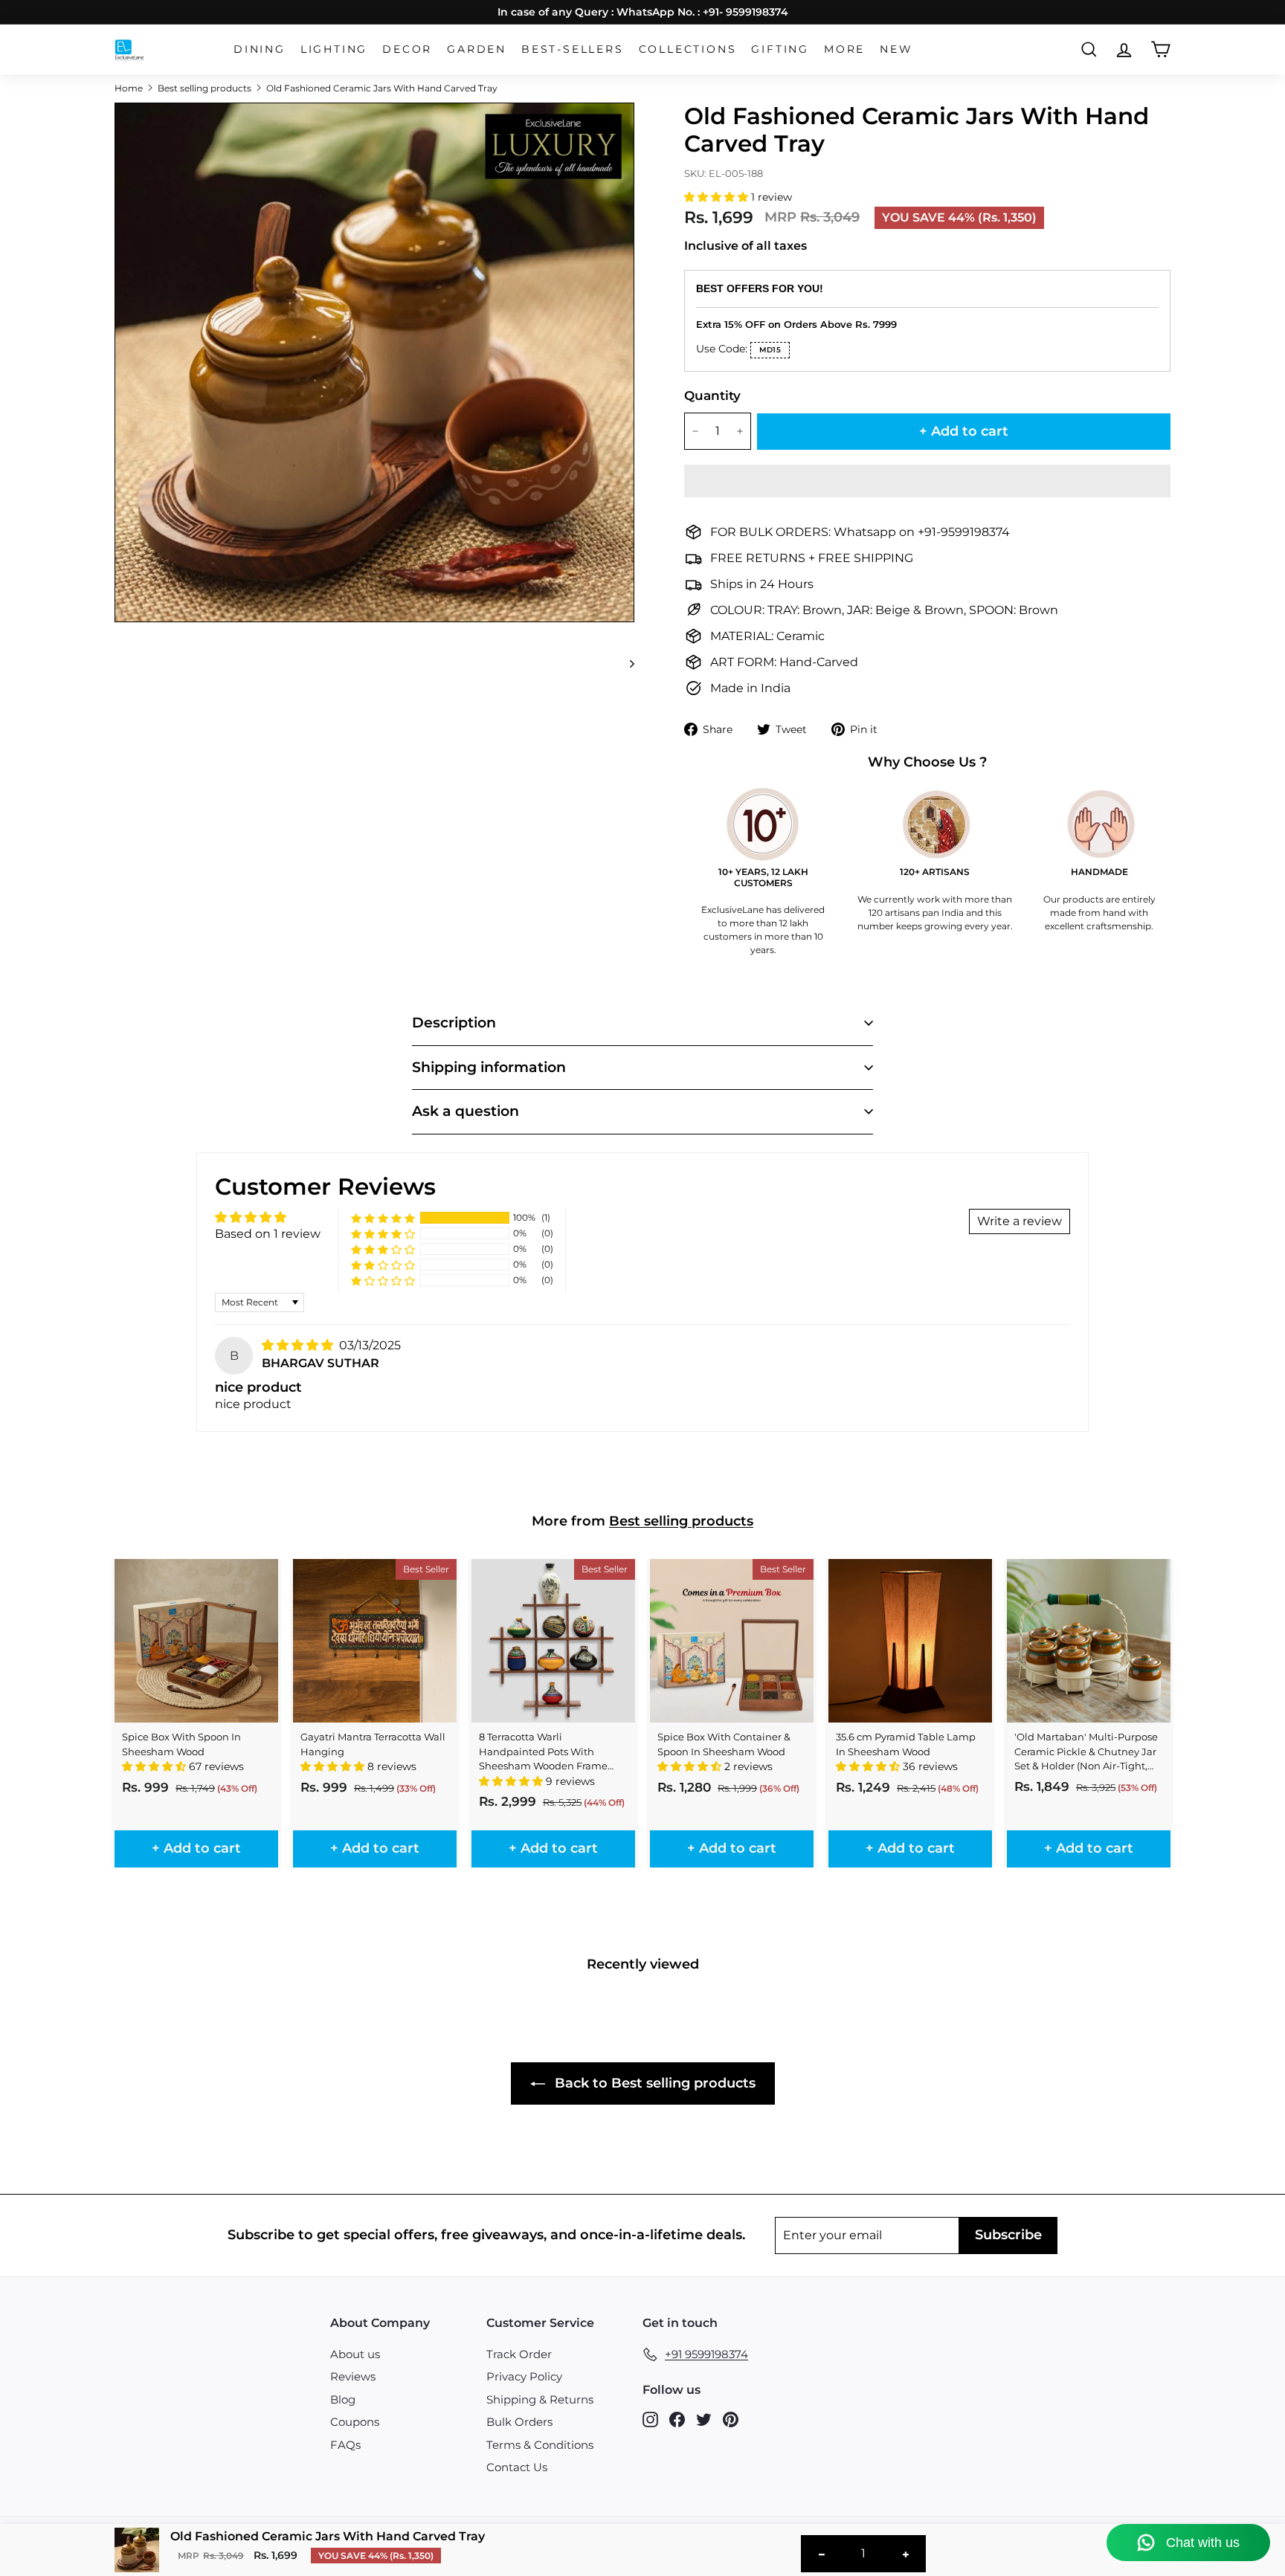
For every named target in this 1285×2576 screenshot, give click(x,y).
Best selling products (204, 88)
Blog (343, 2399)
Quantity (712, 396)
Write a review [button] (1020, 1221)
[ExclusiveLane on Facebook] (677, 2419)
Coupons (355, 2422)
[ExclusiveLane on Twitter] (704, 2419)
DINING (260, 49)
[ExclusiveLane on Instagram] (650, 2419)
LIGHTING (334, 49)
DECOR (407, 49)
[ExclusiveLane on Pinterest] (731, 2419)
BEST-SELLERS (573, 49)
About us (355, 2354)
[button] (718, 197)
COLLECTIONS (688, 49)
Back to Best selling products (653, 2083)
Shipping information (489, 1067)
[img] (299, 1345)
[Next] (625, 663)
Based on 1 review (268, 1234)
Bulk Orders (519, 2422)
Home (129, 88)
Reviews (353, 2376)
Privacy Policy (524, 2376)
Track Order (519, 2354)
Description (454, 1023)
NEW (896, 49)
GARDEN (477, 49)
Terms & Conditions (540, 2445)
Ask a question (466, 1111)
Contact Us (517, 2467)
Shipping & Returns (540, 2399)
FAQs (345, 2445)
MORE (844, 49)
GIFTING (780, 49)
